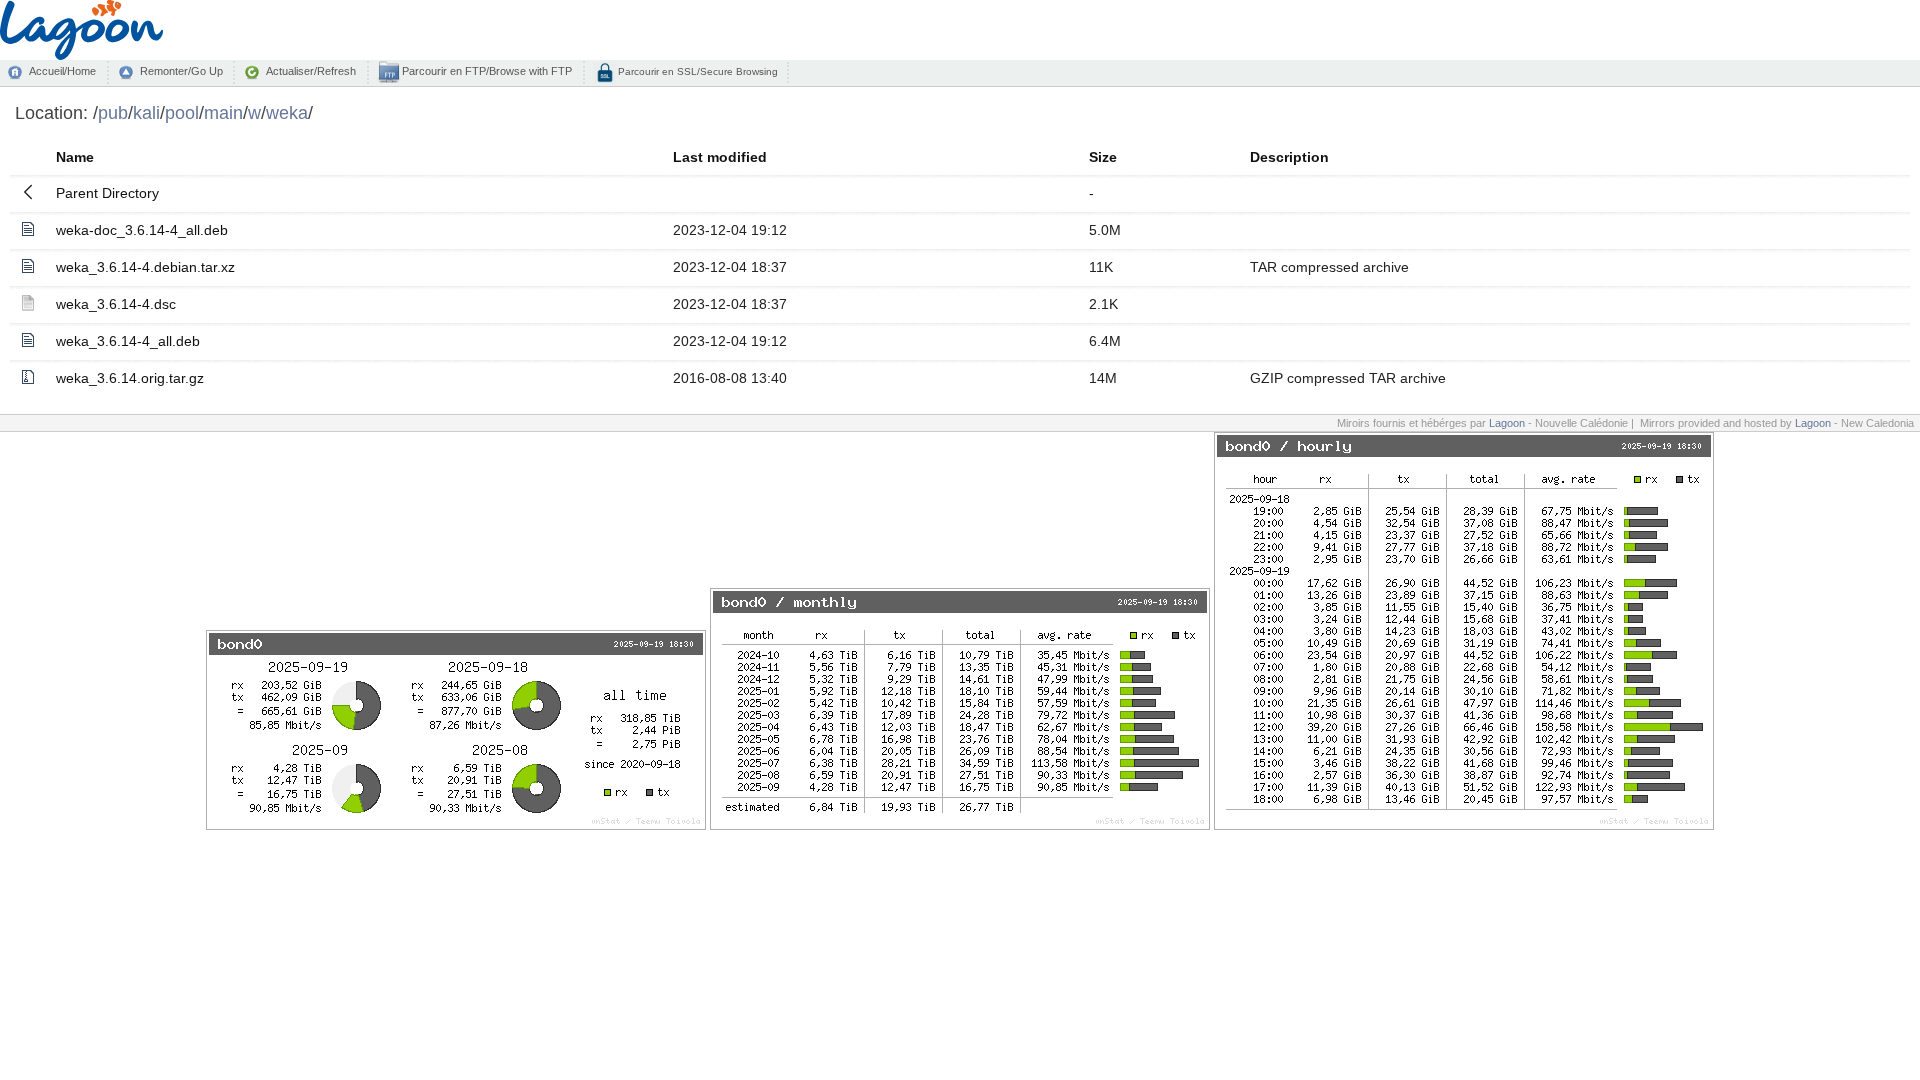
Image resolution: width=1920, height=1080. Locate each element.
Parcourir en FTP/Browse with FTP (485, 71)
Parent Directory (107, 193)
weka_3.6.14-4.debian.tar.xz (145, 267)
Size (1103, 157)
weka (287, 112)
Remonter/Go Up (181, 71)
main (223, 112)
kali (146, 112)
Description (1289, 157)
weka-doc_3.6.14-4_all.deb (142, 230)
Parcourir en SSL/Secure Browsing (696, 71)
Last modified (720, 157)
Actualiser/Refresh (311, 71)
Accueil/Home (62, 71)
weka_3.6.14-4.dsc (116, 304)
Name (75, 157)
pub (113, 112)
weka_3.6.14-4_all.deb (128, 341)
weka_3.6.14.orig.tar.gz (130, 378)
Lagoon (1507, 423)
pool (182, 112)
